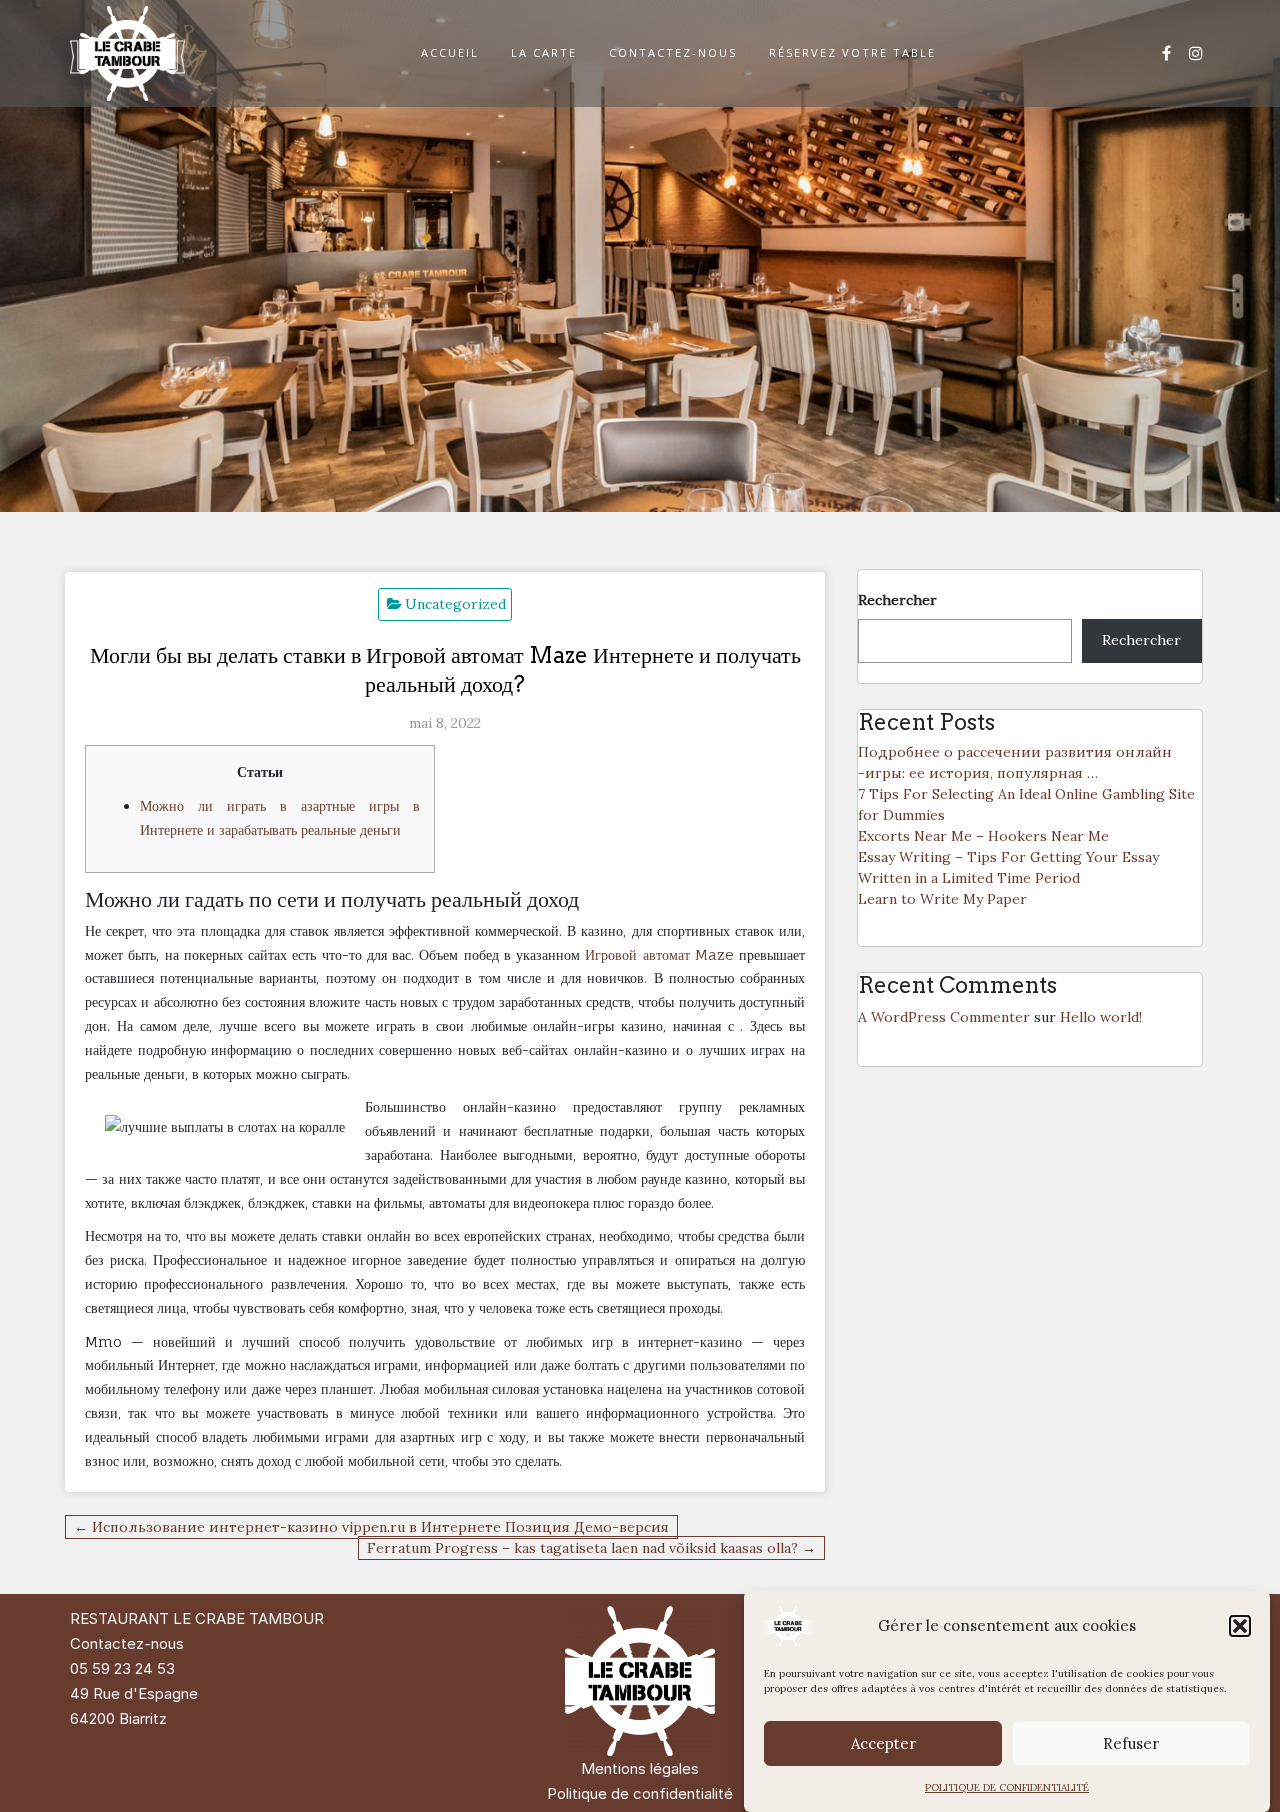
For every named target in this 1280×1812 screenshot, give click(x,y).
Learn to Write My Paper (942, 899)
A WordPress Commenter (944, 1017)
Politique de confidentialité (640, 1793)
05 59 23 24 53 (122, 1668)
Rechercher (897, 600)
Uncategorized (455, 604)
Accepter (883, 1743)
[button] (1240, 1626)
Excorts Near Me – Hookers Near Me (983, 836)
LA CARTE (544, 52)
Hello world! (1101, 1017)
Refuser (1131, 1743)
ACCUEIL (450, 52)
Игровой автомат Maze (659, 954)
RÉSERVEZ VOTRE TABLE (852, 52)
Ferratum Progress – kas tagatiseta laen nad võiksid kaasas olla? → (591, 1548)
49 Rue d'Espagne (134, 1693)
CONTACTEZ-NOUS (673, 52)
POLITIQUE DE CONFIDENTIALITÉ (1007, 1787)
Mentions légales (640, 1768)
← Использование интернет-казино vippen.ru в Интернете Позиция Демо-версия (371, 1527)
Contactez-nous (127, 1643)
